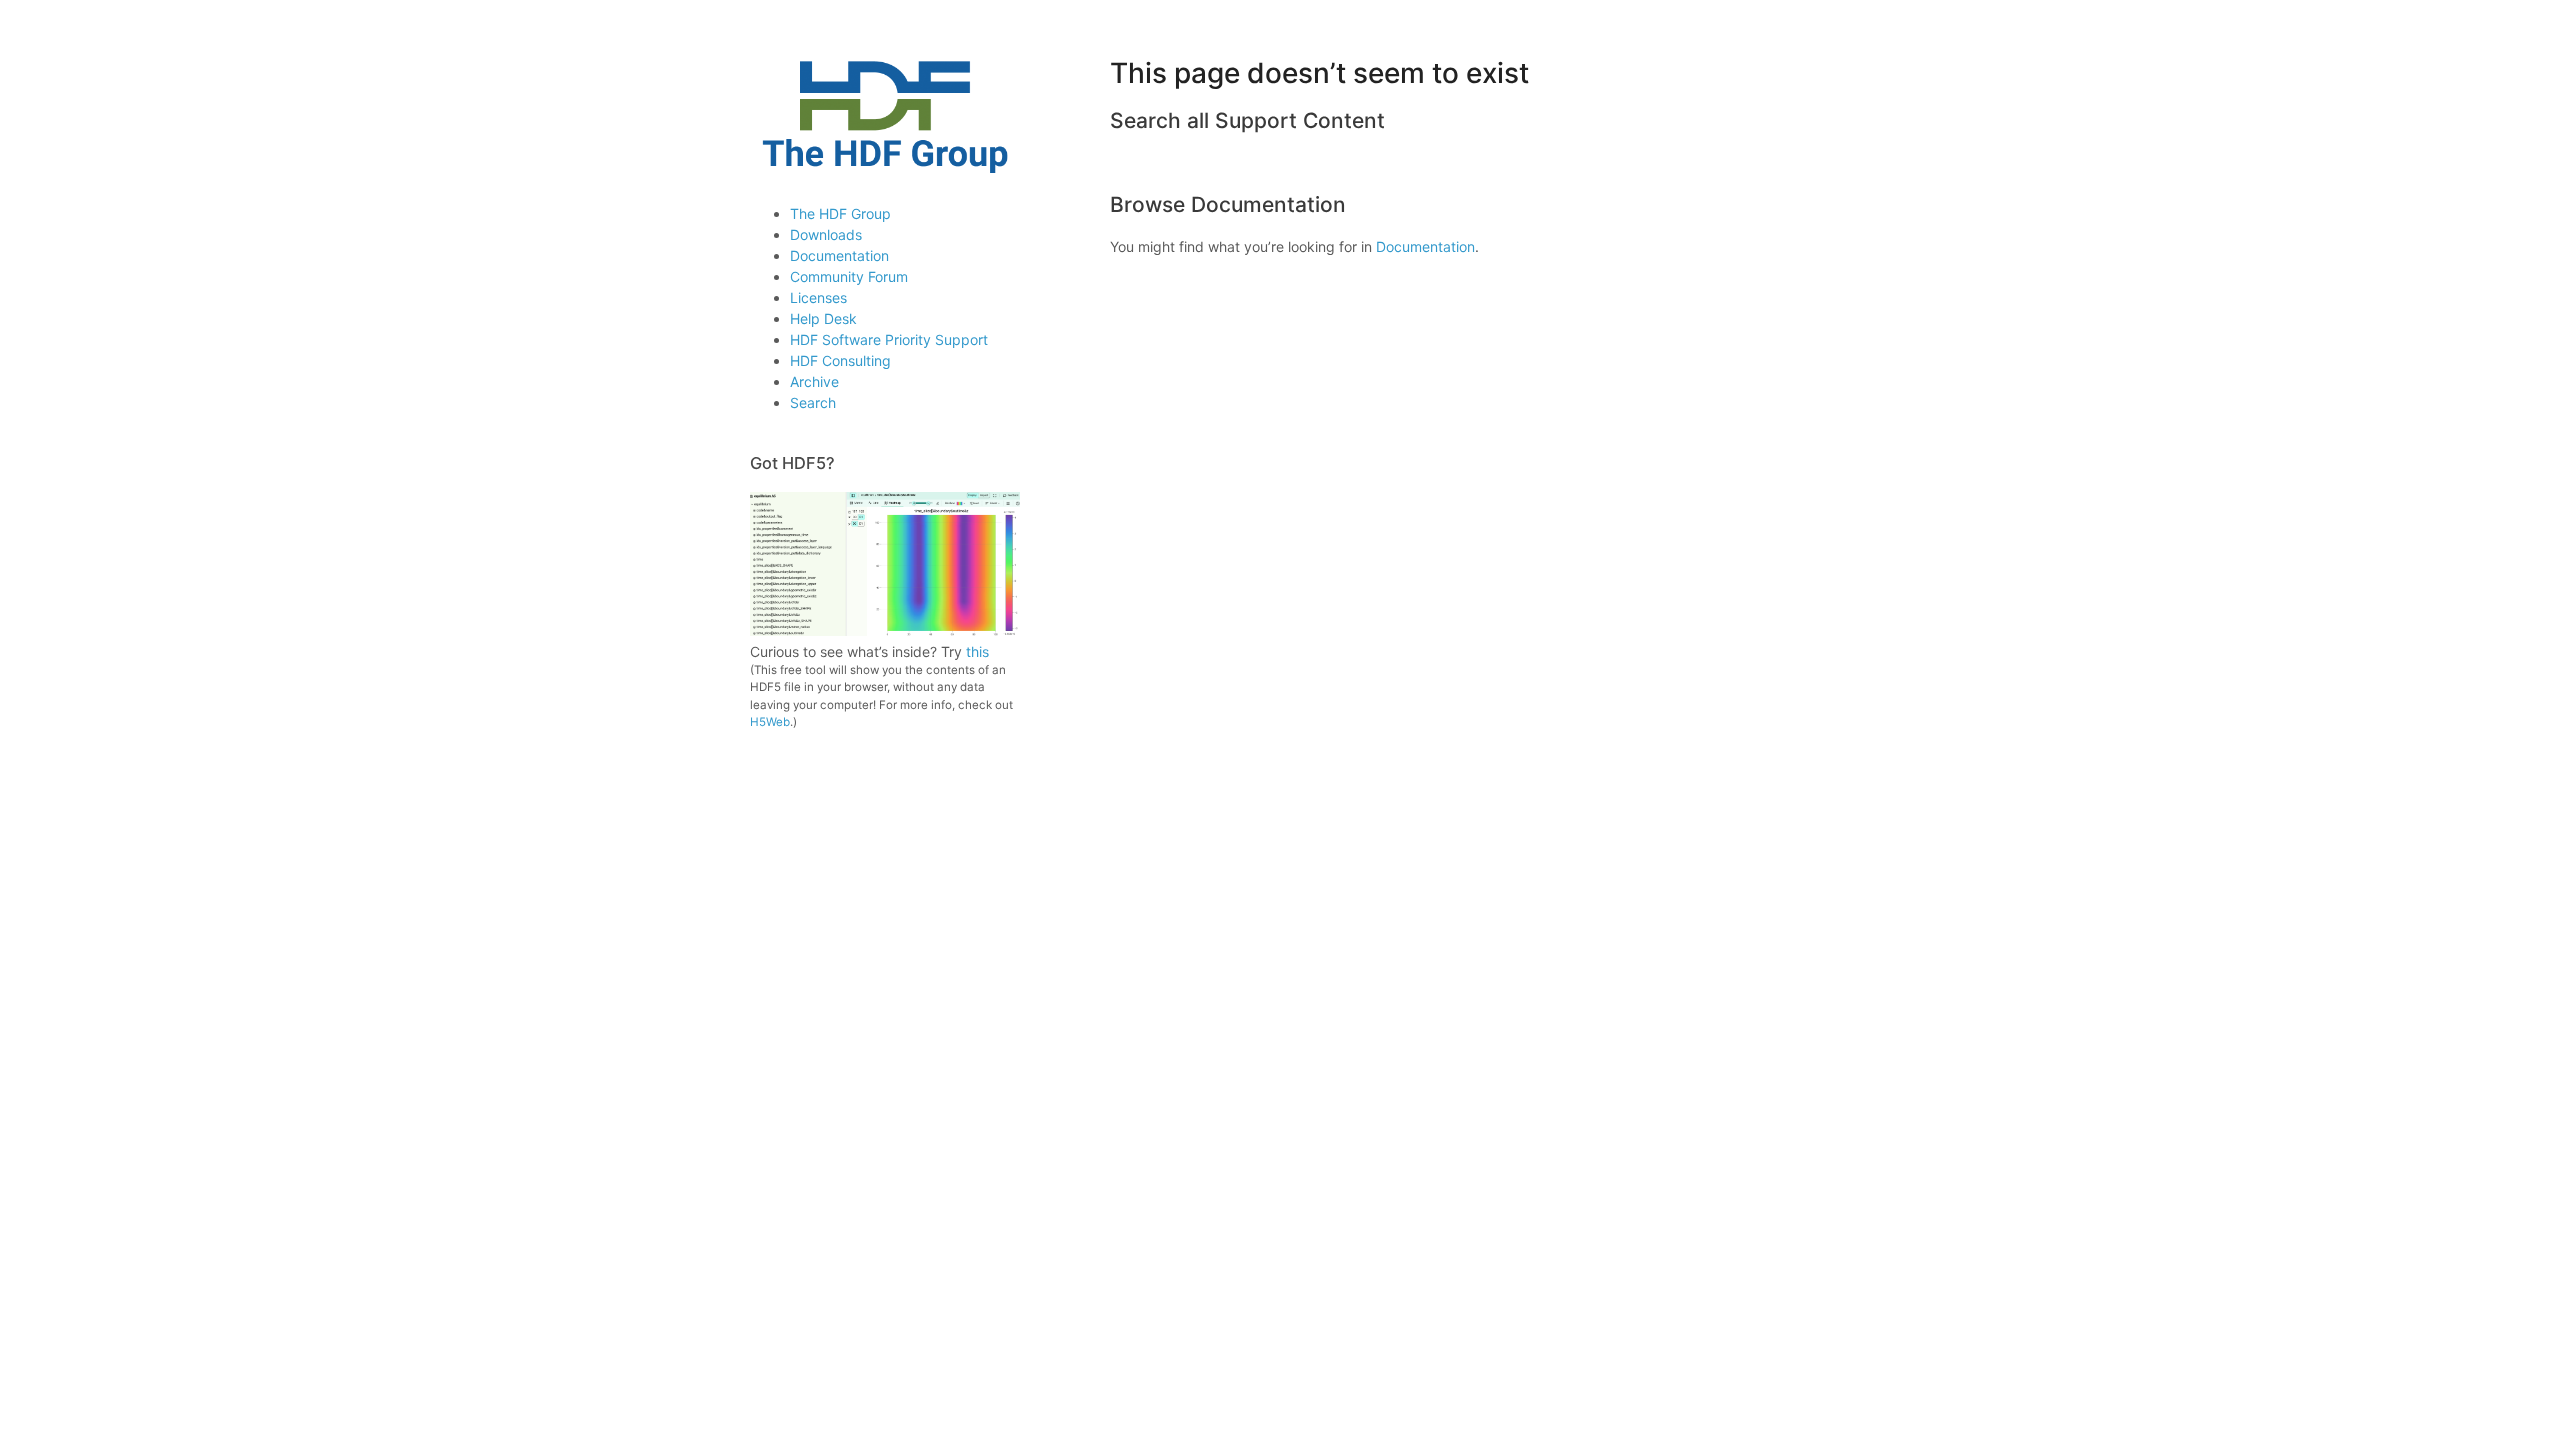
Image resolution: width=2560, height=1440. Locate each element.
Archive (814, 381)
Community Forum (849, 276)
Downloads (826, 234)
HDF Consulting (840, 360)
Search (813, 402)
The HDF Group (840, 213)
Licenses (818, 297)
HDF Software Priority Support (889, 339)
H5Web (770, 722)
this (977, 651)
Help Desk (823, 318)
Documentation (839, 255)
